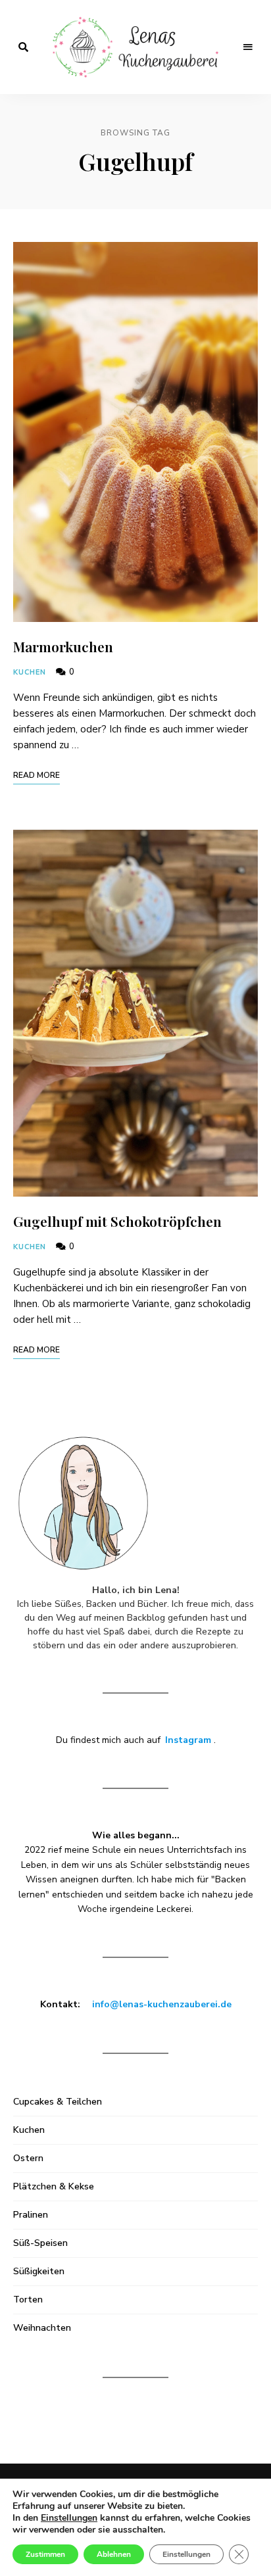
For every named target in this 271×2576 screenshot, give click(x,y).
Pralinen (31, 2215)
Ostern (28, 2158)
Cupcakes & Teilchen (58, 2102)
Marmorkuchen (63, 646)
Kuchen (30, 672)
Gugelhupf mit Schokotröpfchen (117, 1221)
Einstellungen (186, 2554)
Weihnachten (42, 2328)
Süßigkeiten (39, 2271)
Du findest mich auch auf (134, 1740)
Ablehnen (114, 2554)
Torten (28, 2300)
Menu (248, 47)
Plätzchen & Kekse (54, 2186)
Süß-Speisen (40, 2243)
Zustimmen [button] (45, 2554)
